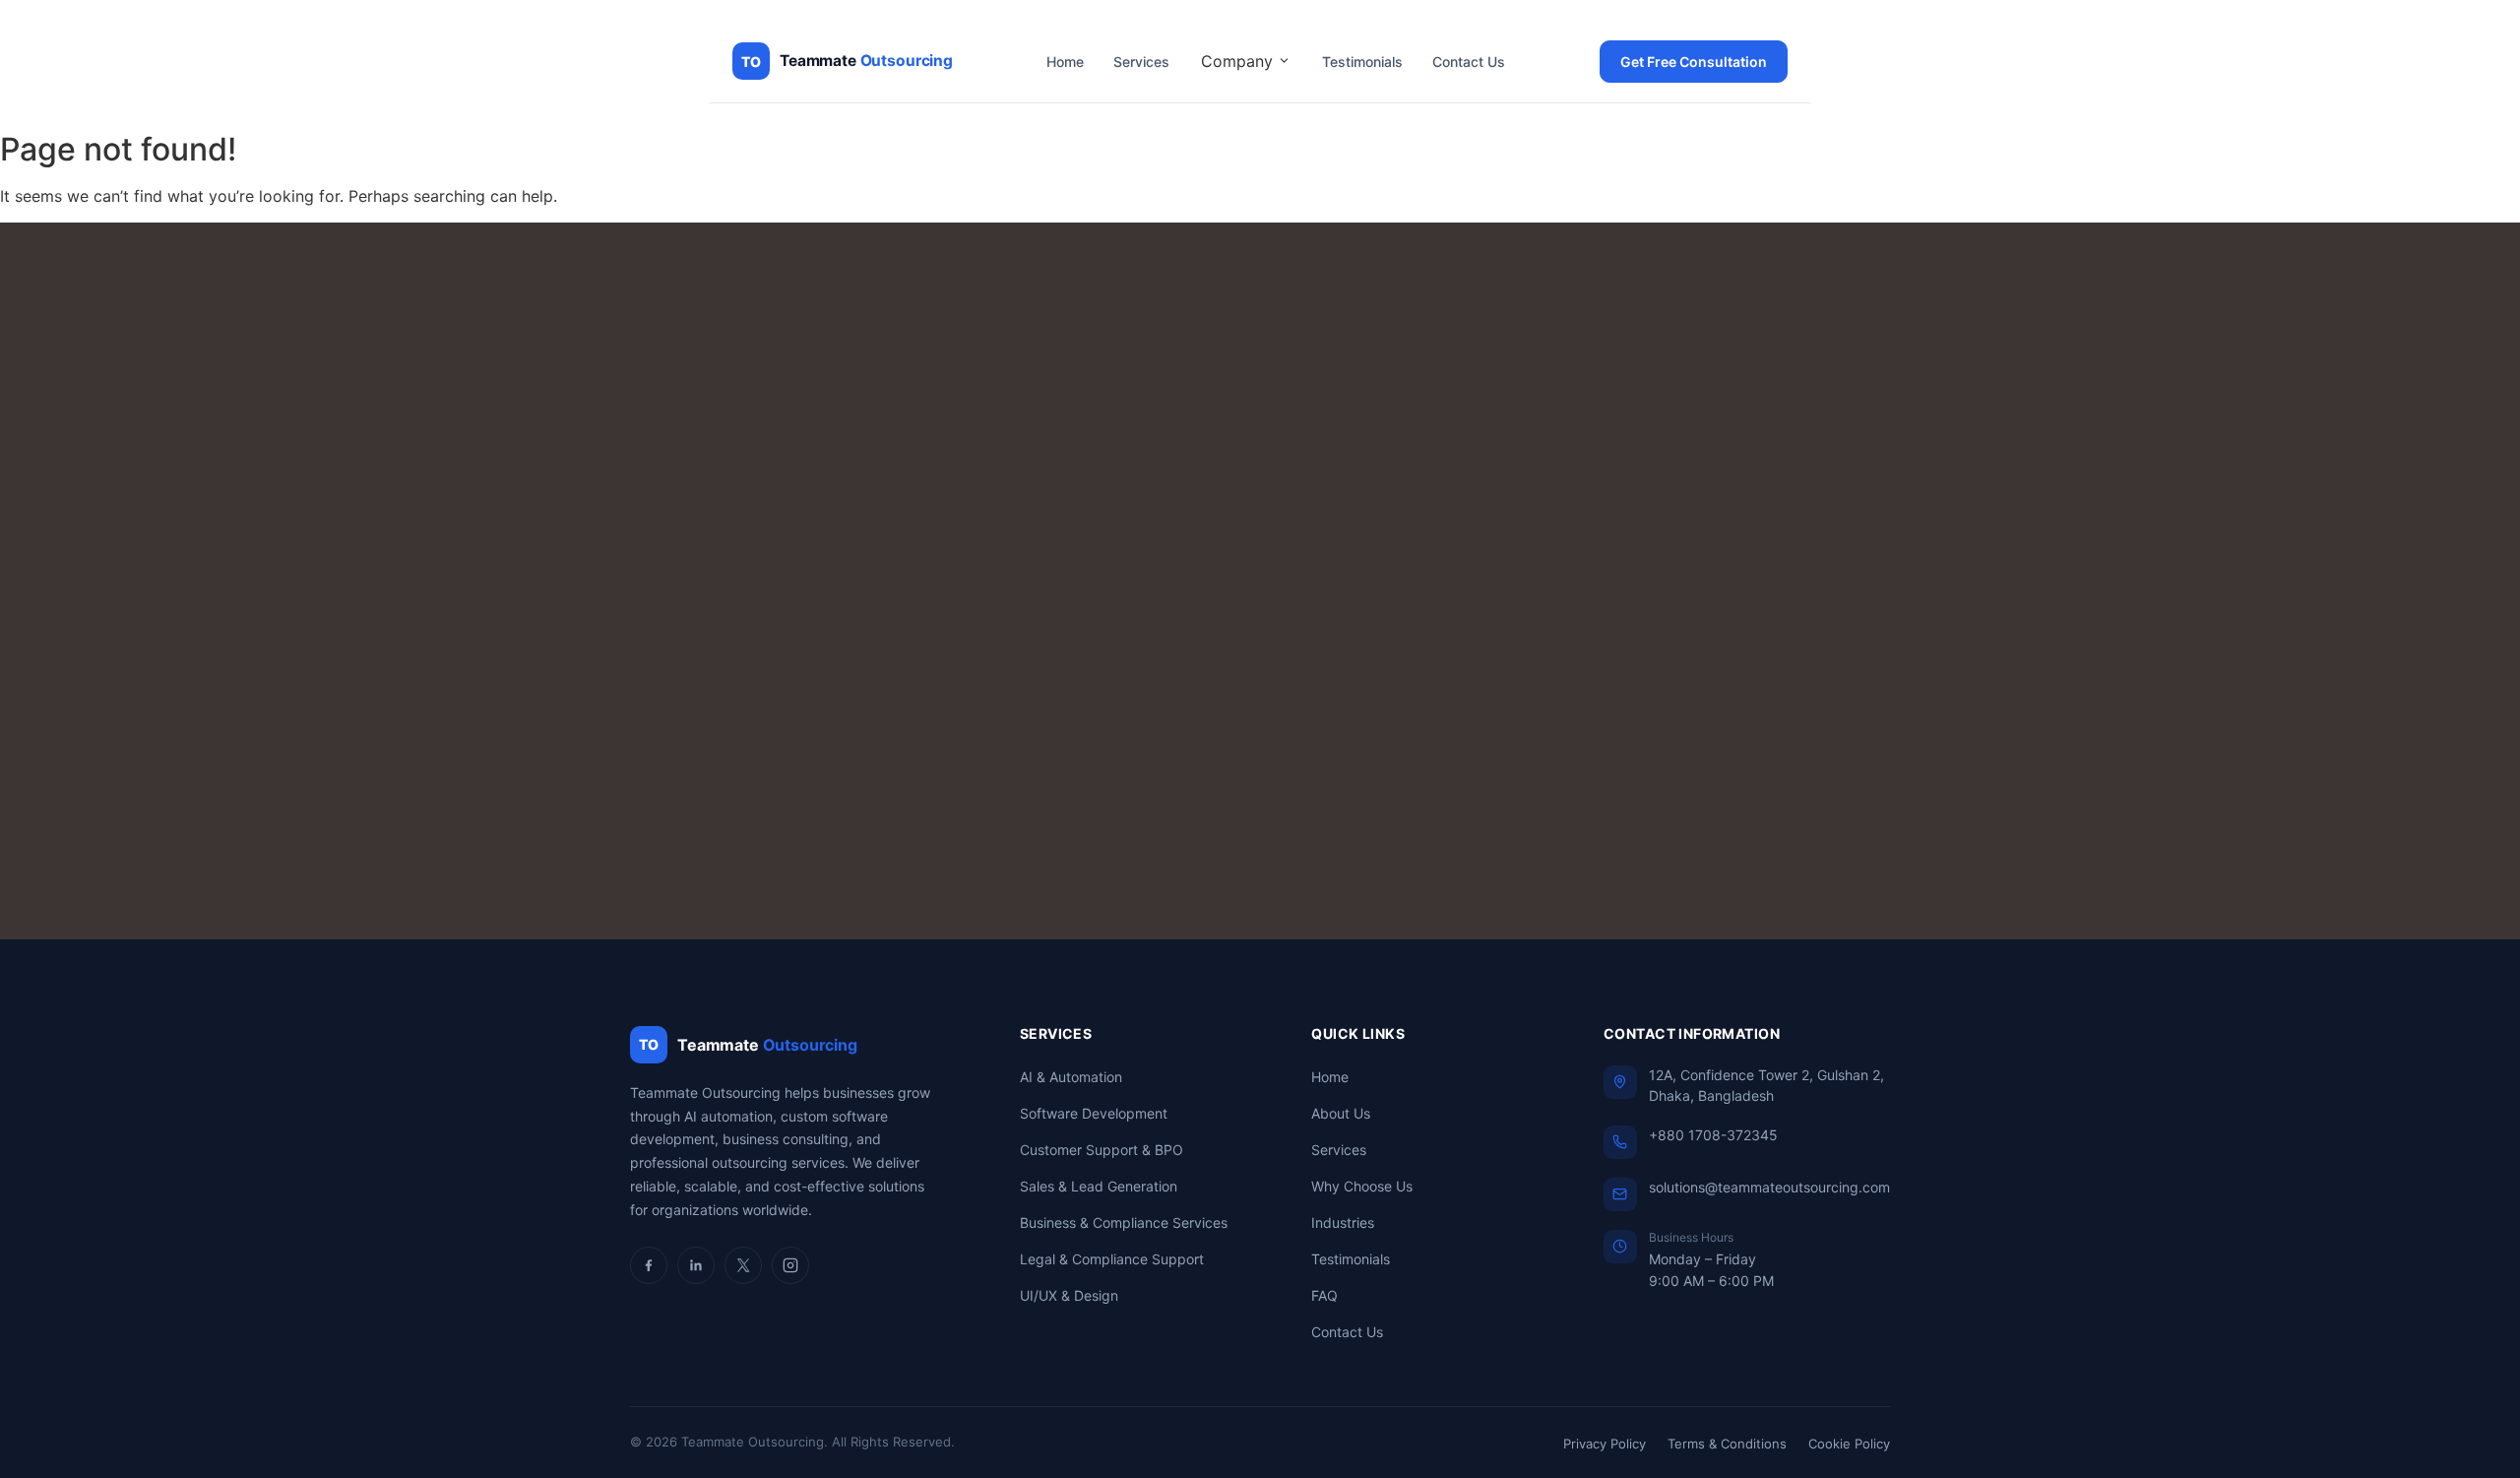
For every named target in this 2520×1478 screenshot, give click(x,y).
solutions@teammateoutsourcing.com (1769, 1187)
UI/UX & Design (1069, 1295)
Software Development (1094, 1113)
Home (1065, 62)
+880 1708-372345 (1713, 1135)
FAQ (1324, 1295)
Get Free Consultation (1694, 62)
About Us (1341, 1113)
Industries (1343, 1222)
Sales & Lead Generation (1099, 1186)
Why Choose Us (1362, 1186)
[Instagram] (790, 1265)
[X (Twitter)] (743, 1265)
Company (1239, 61)
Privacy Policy (1605, 1444)
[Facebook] (649, 1265)
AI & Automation (1071, 1077)
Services (1141, 62)
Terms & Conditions (1727, 1444)
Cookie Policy (1849, 1444)
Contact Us (1469, 62)
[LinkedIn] (696, 1265)
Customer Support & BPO (1102, 1150)
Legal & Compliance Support (1112, 1259)
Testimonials (1362, 62)
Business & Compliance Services (1124, 1222)
